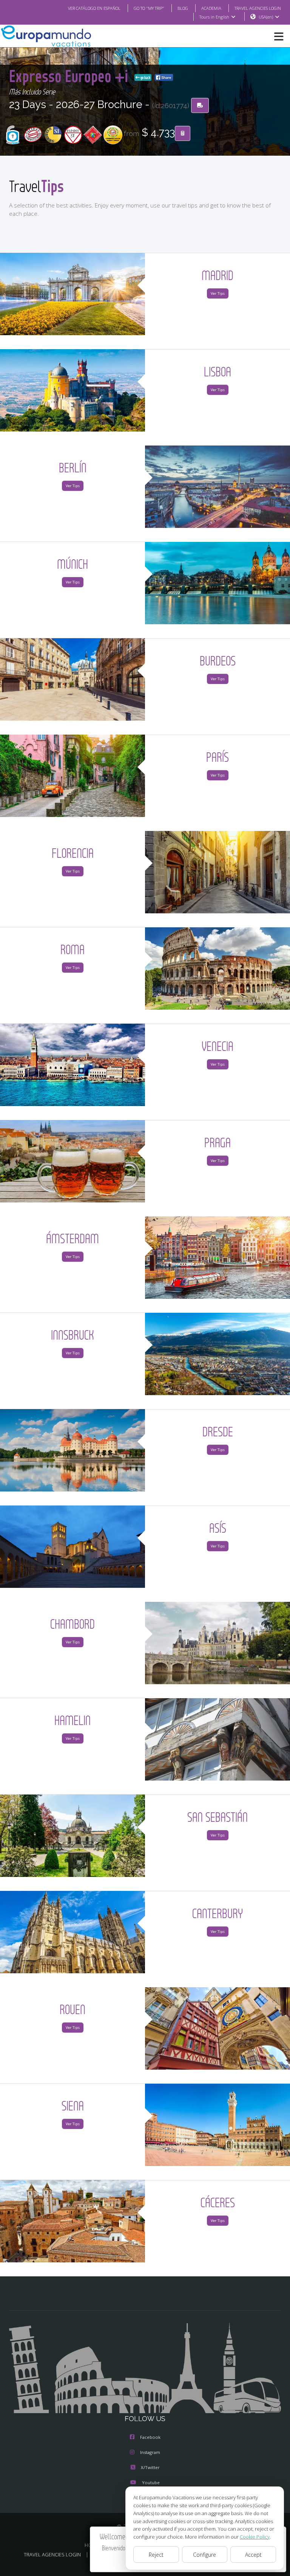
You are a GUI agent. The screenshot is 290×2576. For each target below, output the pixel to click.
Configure (204, 2555)
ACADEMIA (211, 8)
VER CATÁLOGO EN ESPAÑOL (94, 8)
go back (145, 77)
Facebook (150, 2437)
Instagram (150, 2452)
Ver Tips (218, 293)
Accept (253, 2555)
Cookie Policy (255, 2537)
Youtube (151, 2482)
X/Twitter (150, 2467)
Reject (156, 2555)
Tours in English (214, 17)
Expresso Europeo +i (70, 76)
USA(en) (266, 17)
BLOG (183, 8)
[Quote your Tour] (183, 133)
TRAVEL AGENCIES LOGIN (258, 8)
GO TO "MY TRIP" (149, 8)
